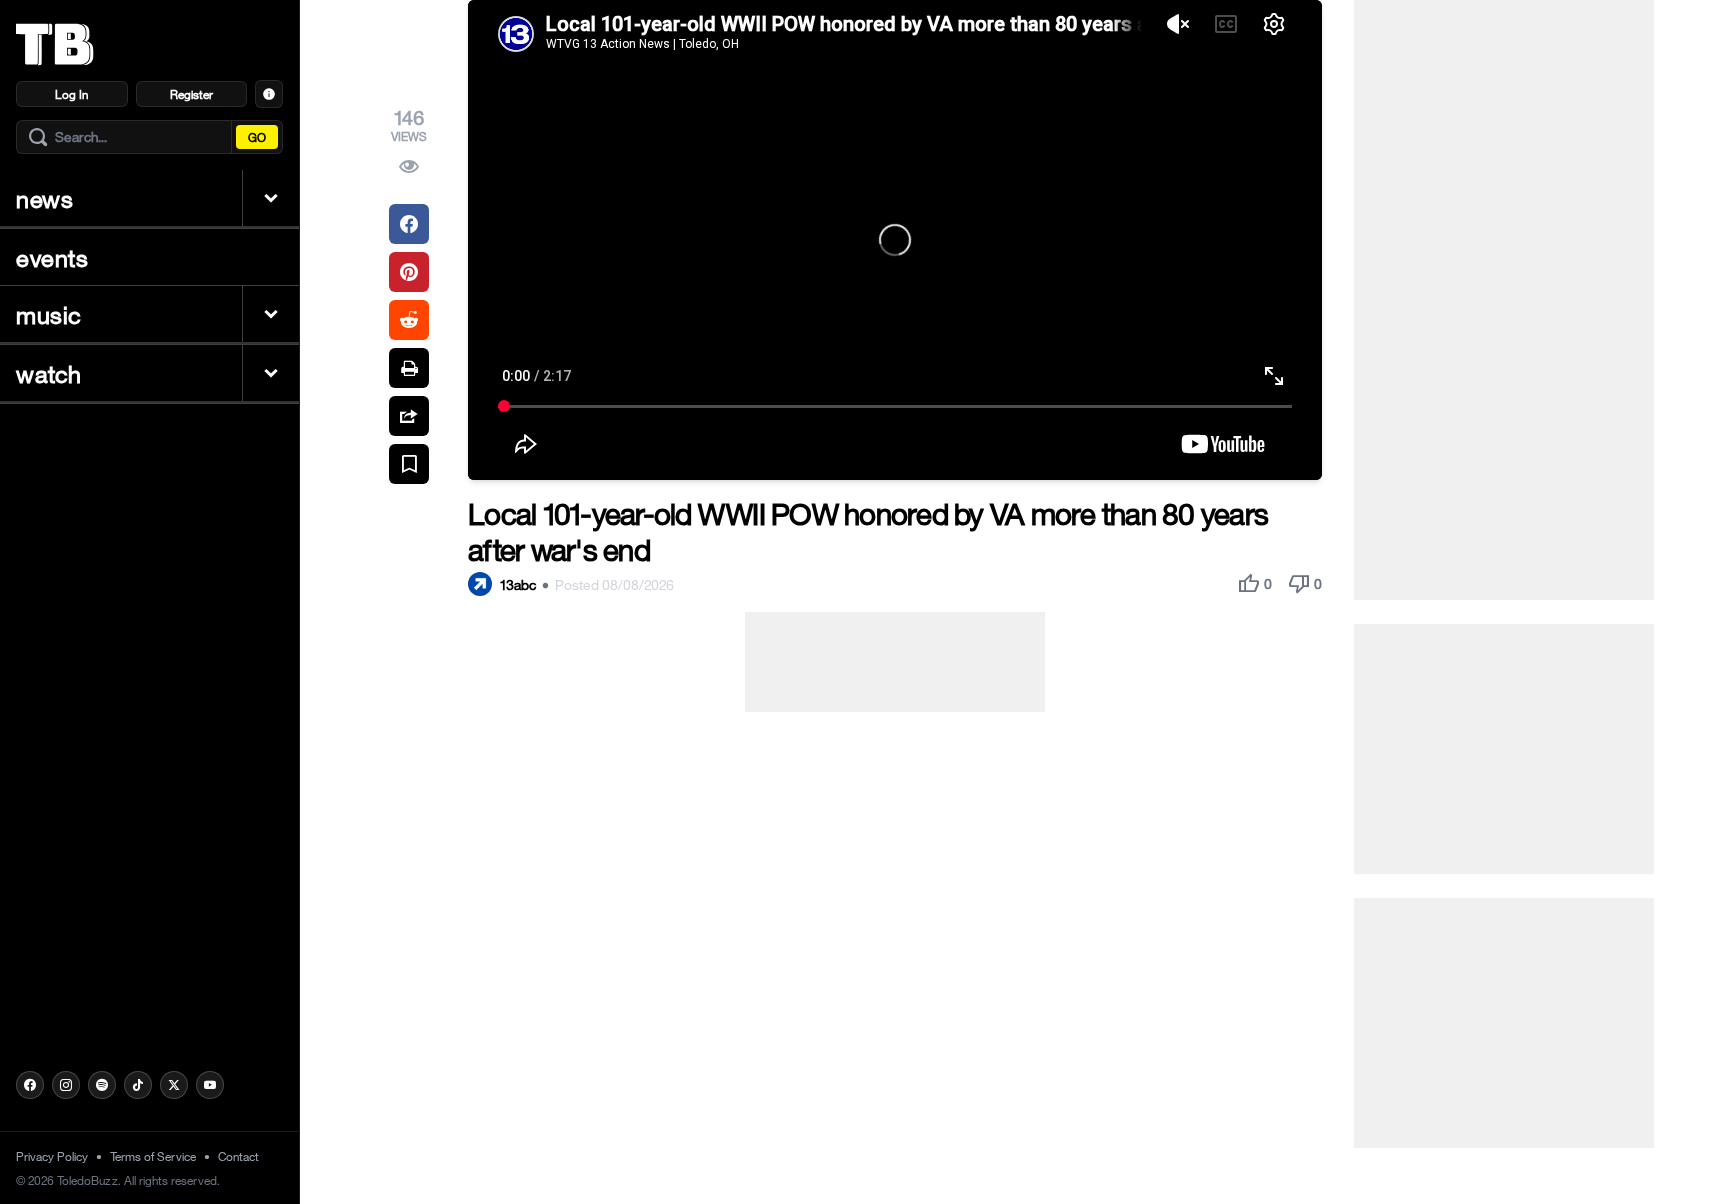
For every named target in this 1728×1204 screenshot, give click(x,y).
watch (49, 373)
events (52, 257)
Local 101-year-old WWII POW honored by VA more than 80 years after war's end (868, 531)
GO (257, 137)
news (44, 198)
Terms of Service (153, 1156)
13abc (518, 584)
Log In (71, 94)
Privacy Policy (52, 1156)
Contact (238, 1156)
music (49, 314)
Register (191, 94)
